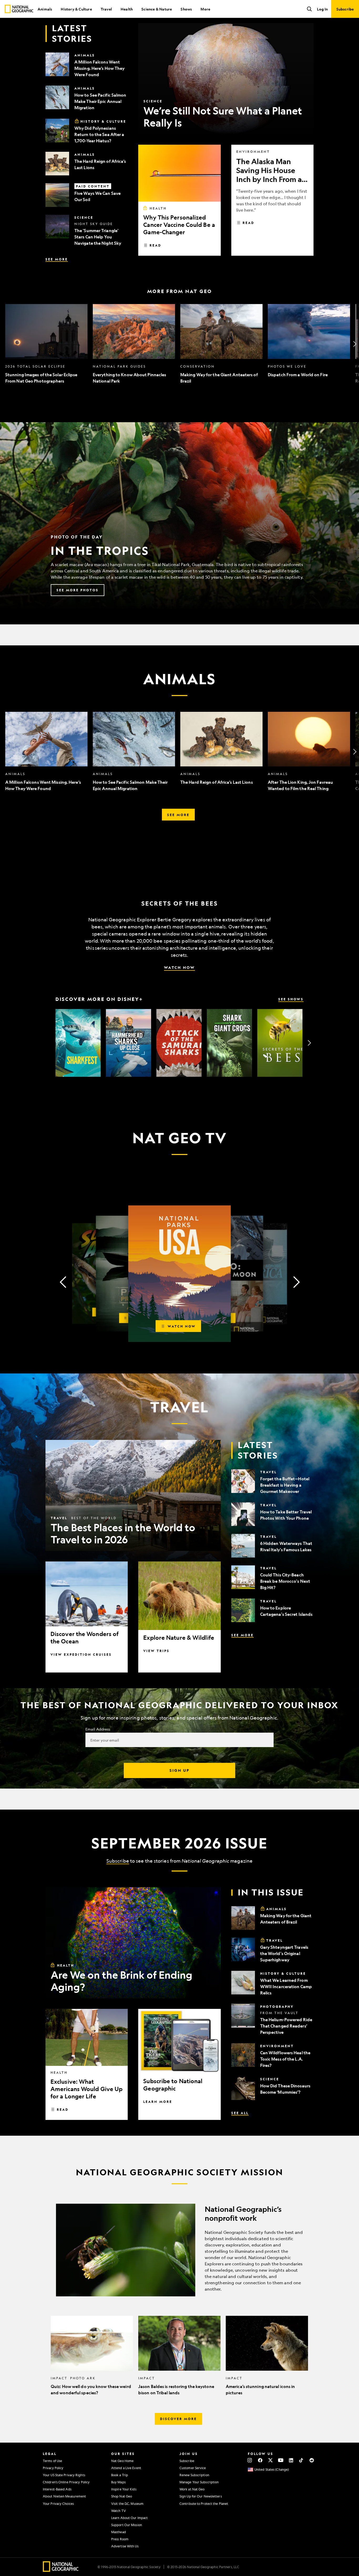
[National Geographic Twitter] (270, 2460)
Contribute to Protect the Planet (204, 2504)
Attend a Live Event (126, 2468)
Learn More (158, 2102)
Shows (186, 9)
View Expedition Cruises (81, 1654)
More (205, 9)
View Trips (156, 1651)
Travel (106, 9)
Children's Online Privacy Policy (66, 2482)
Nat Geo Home (122, 2461)
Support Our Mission (127, 2525)
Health (127, 9)
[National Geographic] (19, 9)
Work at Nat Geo (192, 2489)
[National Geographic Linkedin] (291, 2460)
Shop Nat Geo (122, 2496)
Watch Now (179, 967)
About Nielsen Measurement (65, 2496)
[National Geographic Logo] (61, 2570)
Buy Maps (118, 2482)
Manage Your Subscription (199, 2482)
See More (57, 259)
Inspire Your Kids (124, 2489)
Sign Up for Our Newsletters (201, 2496)
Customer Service (193, 2468)
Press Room (120, 2539)
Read (155, 245)
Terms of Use (52, 2461)
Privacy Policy (53, 2468)
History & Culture (76, 9)
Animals (45, 9)
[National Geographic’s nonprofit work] (179, 2250)
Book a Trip (120, 2475)
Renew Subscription (194, 2475)
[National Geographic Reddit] (312, 2460)
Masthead (119, 2532)
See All (240, 2113)
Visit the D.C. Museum (127, 2504)
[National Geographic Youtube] (281, 2460)
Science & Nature (157, 9)
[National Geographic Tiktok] (301, 2460)
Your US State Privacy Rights (64, 2475)
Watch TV (119, 2511)
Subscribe (118, 1861)
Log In (322, 9)
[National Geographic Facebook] (260, 2460)
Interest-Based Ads (57, 2489)
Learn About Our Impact (129, 2518)
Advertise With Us (125, 2546)
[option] (46, 344)
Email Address (98, 1729)
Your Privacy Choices (58, 2504)
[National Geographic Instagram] (250, 2460)
